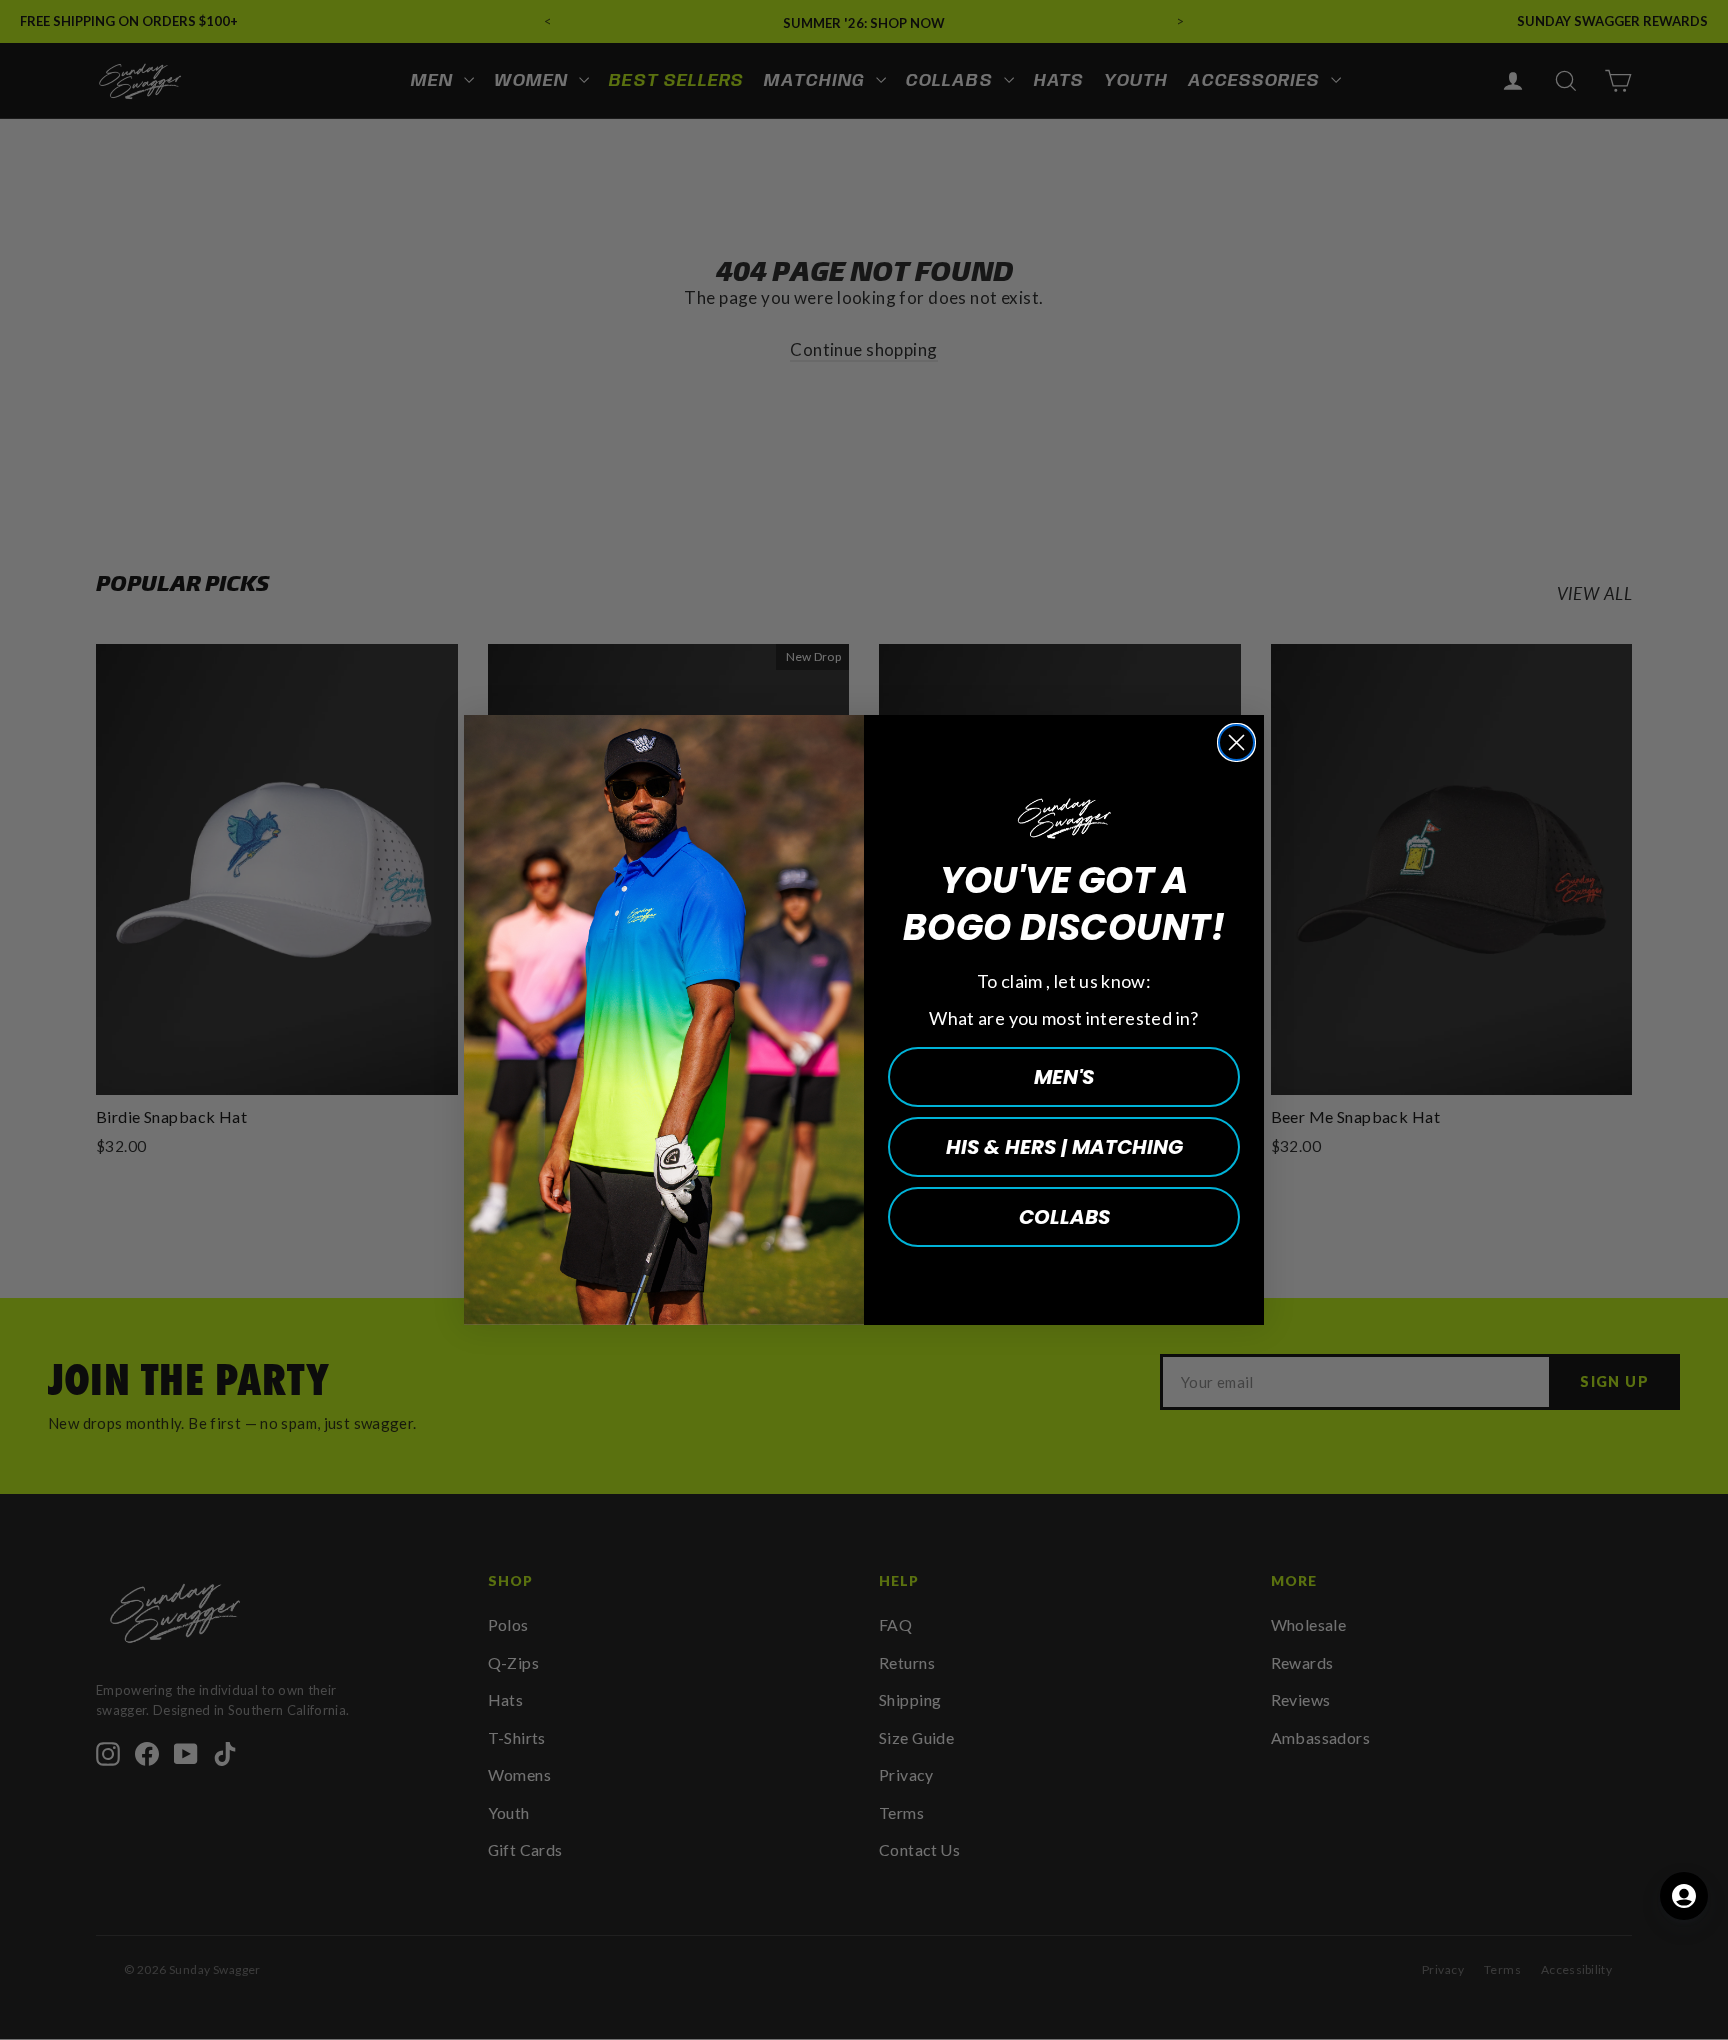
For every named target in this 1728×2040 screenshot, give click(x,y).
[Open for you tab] (1684, 1896)
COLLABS (1064, 1217)
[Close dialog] (1236, 742)
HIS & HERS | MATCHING (1064, 1147)
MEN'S (1064, 1077)
